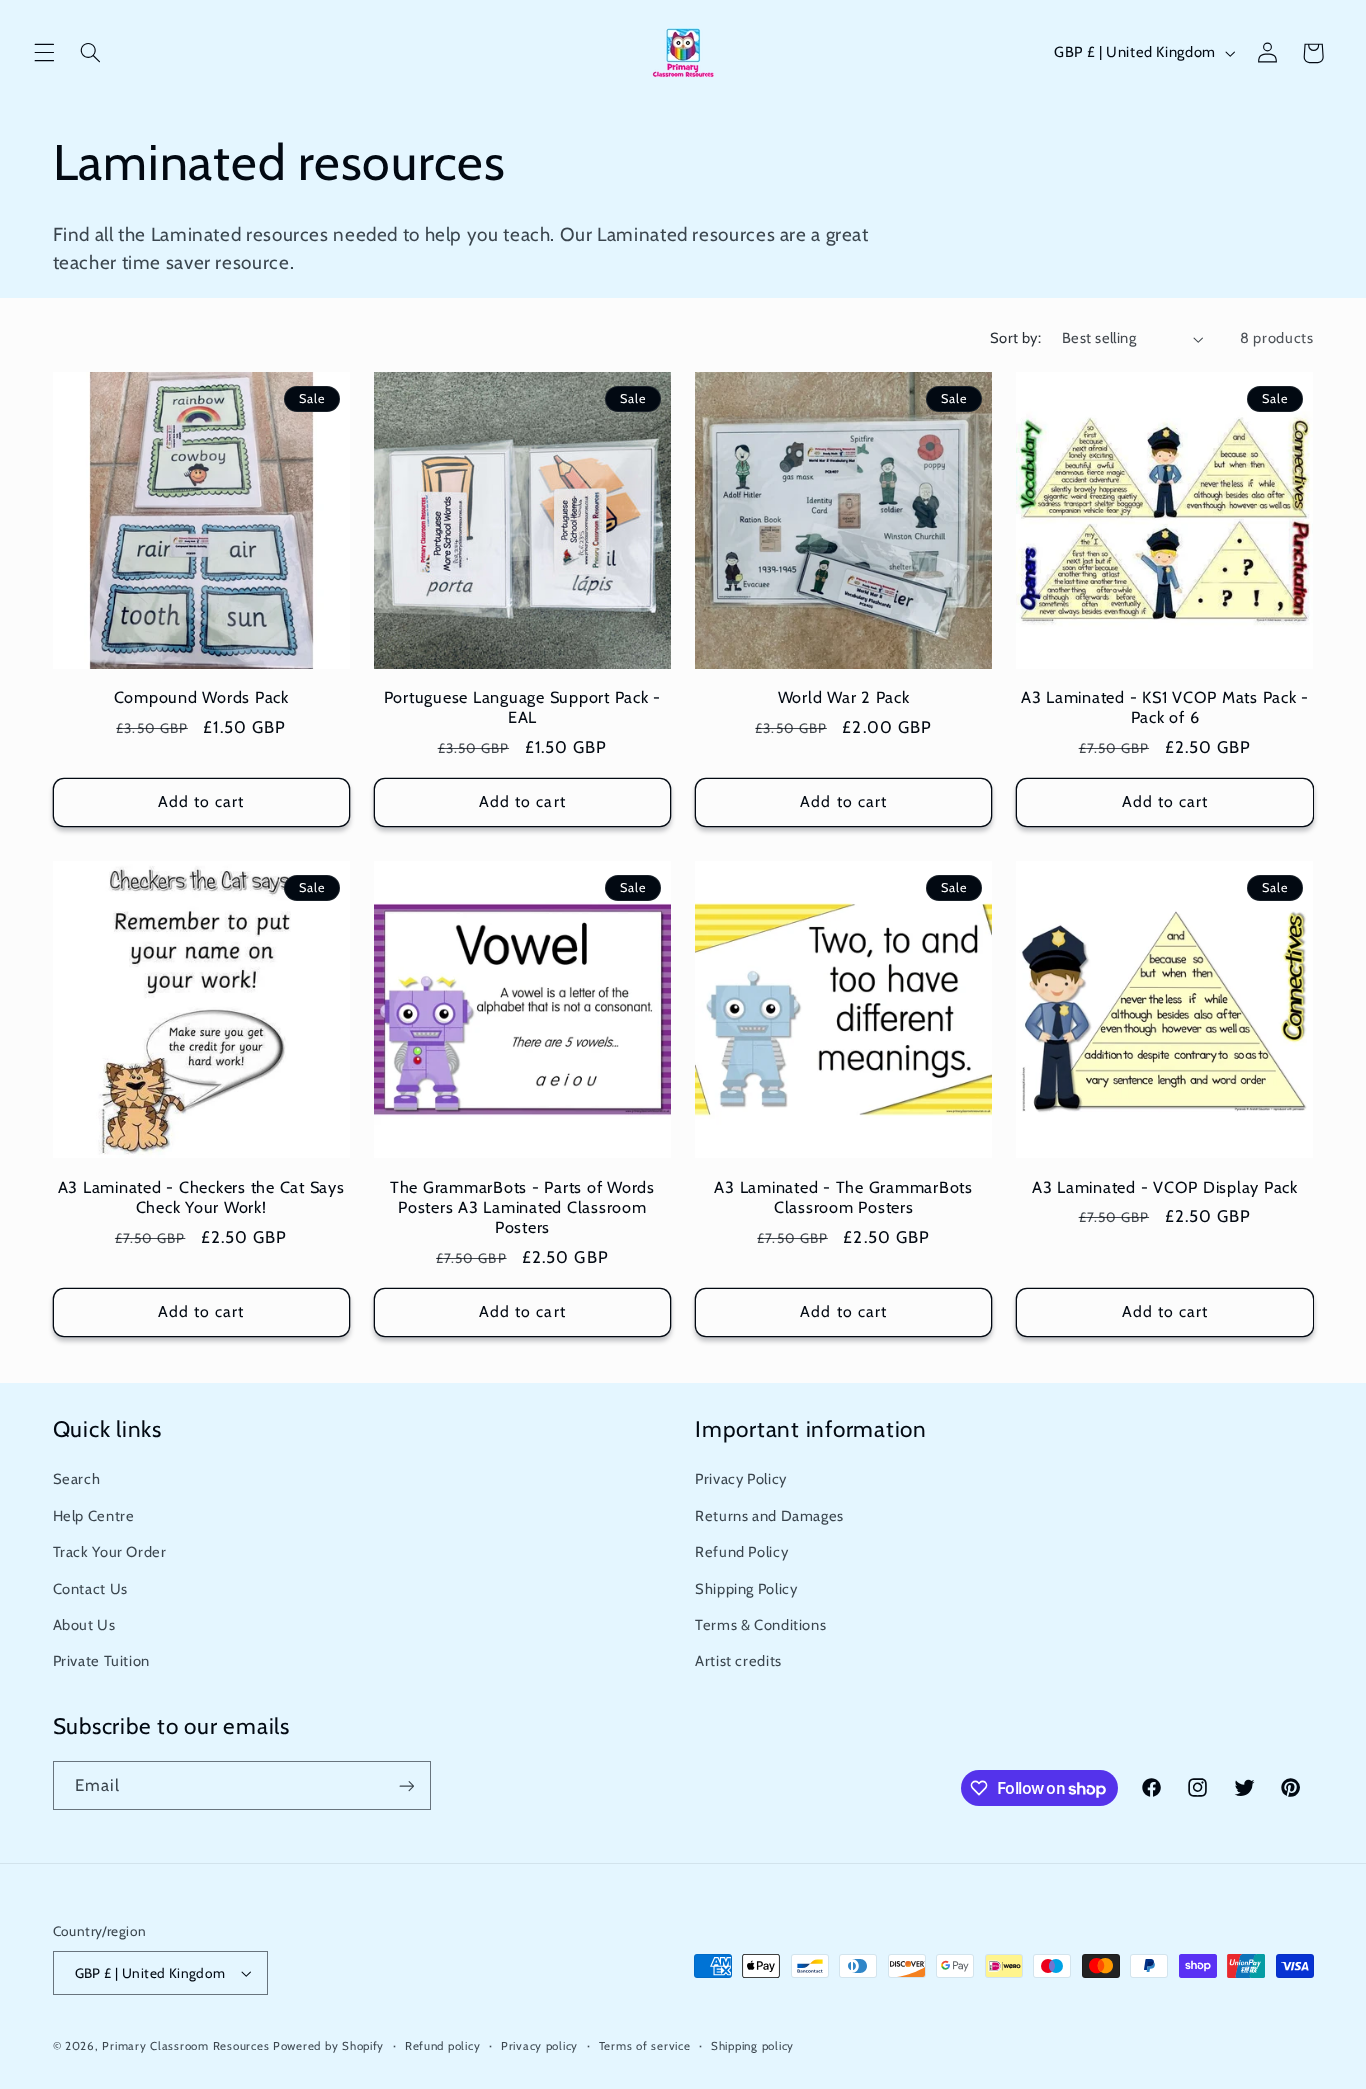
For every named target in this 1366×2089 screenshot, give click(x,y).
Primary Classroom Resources (185, 2046)
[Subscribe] (406, 1785)
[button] (44, 53)
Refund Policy (741, 1552)
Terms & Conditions (760, 1625)
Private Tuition (101, 1661)
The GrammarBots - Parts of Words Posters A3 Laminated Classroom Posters (522, 1207)
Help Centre (94, 1516)
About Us (84, 1625)
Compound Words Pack (201, 697)
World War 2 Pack (844, 697)
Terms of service (645, 2046)
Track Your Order (110, 1552)
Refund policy (443, 2046)
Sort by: (1015, 338)
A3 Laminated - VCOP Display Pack (1165, 1187)
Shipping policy (752, 2046)
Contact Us (90, 1589)
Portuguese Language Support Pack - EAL (523, 707)
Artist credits (738, 1661)
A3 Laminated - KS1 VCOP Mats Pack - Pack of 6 (1165, 707)
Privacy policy (539, 2046)
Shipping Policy (746, 1589)
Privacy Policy (741, 1479)
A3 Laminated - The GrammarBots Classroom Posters (843, 1197)
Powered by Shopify (328, 2046)
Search (77, 1479)
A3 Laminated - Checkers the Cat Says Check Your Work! (201, 1197)
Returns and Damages (769, 1516)
